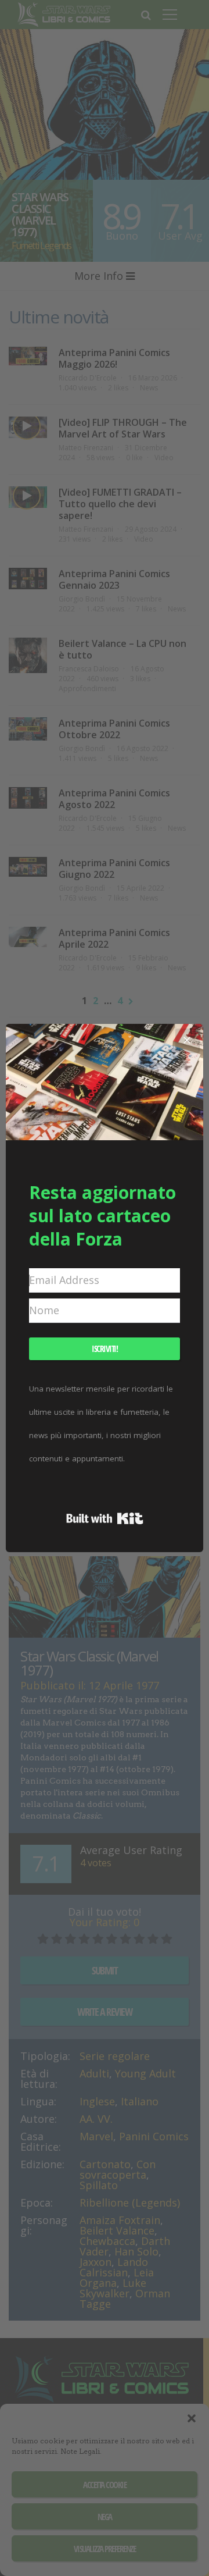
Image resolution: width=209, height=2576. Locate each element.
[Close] (187, 1040)
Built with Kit (105, 1518)
